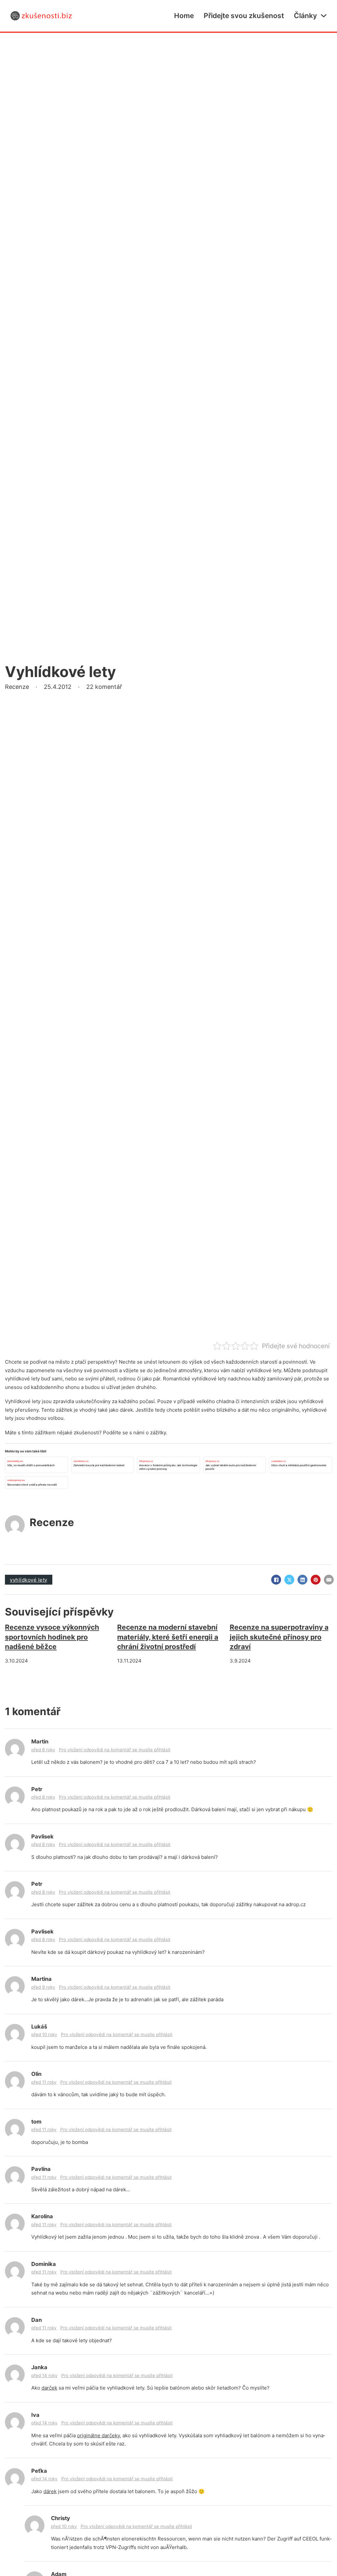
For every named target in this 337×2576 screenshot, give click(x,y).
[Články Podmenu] (324, 16)
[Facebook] (276, 1580)
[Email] (329, 1580)
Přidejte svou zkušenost (244, 16)
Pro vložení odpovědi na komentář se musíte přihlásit (115, 1750)
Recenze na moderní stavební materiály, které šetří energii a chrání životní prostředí (168, 1637)
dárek (50, 2491)
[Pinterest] (316, 1580)
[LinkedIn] (302, 1580)
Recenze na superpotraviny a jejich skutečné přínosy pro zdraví (279, 1637)
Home (184, 16)
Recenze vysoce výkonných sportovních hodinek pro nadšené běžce (52, 1637)
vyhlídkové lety (29, 1580)
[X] (289, 1580)
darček (49, 2388)
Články (305, 16)
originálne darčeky (98, 2435)
